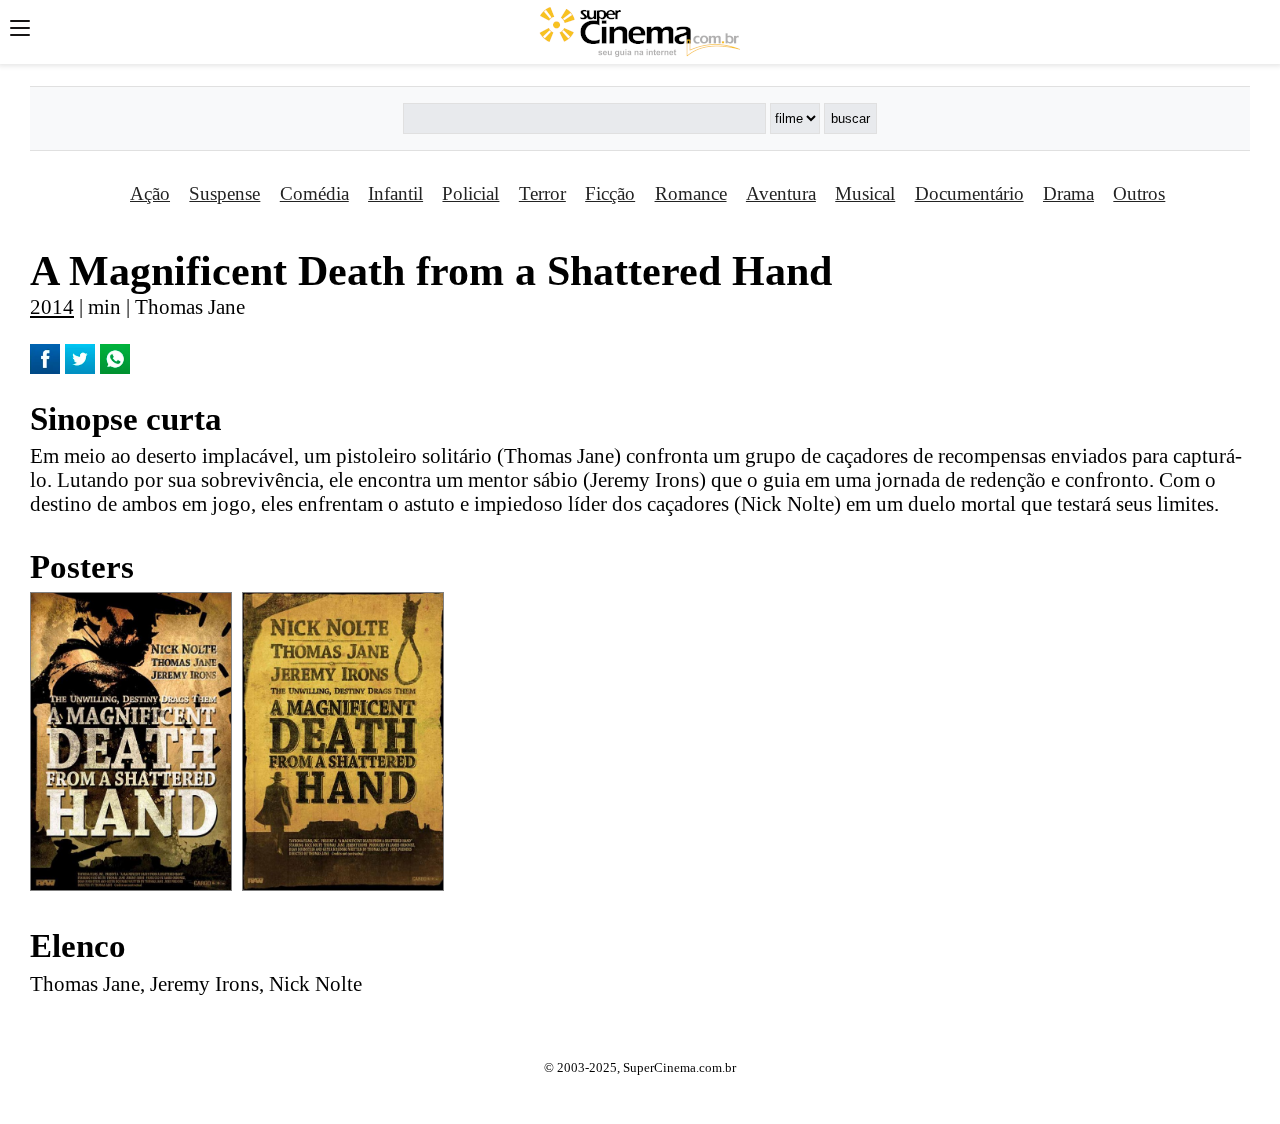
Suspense (224, 193)
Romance (691, 193)
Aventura (781, 193)
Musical (865, 193)
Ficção (610, 193)
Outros (1139, 193)
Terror (542, 193)
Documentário (969, 193)
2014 (52, 306)
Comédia (314, 193)
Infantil (395, 193)
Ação (150, 193)
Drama (1068, 193)
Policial (470, 193)
